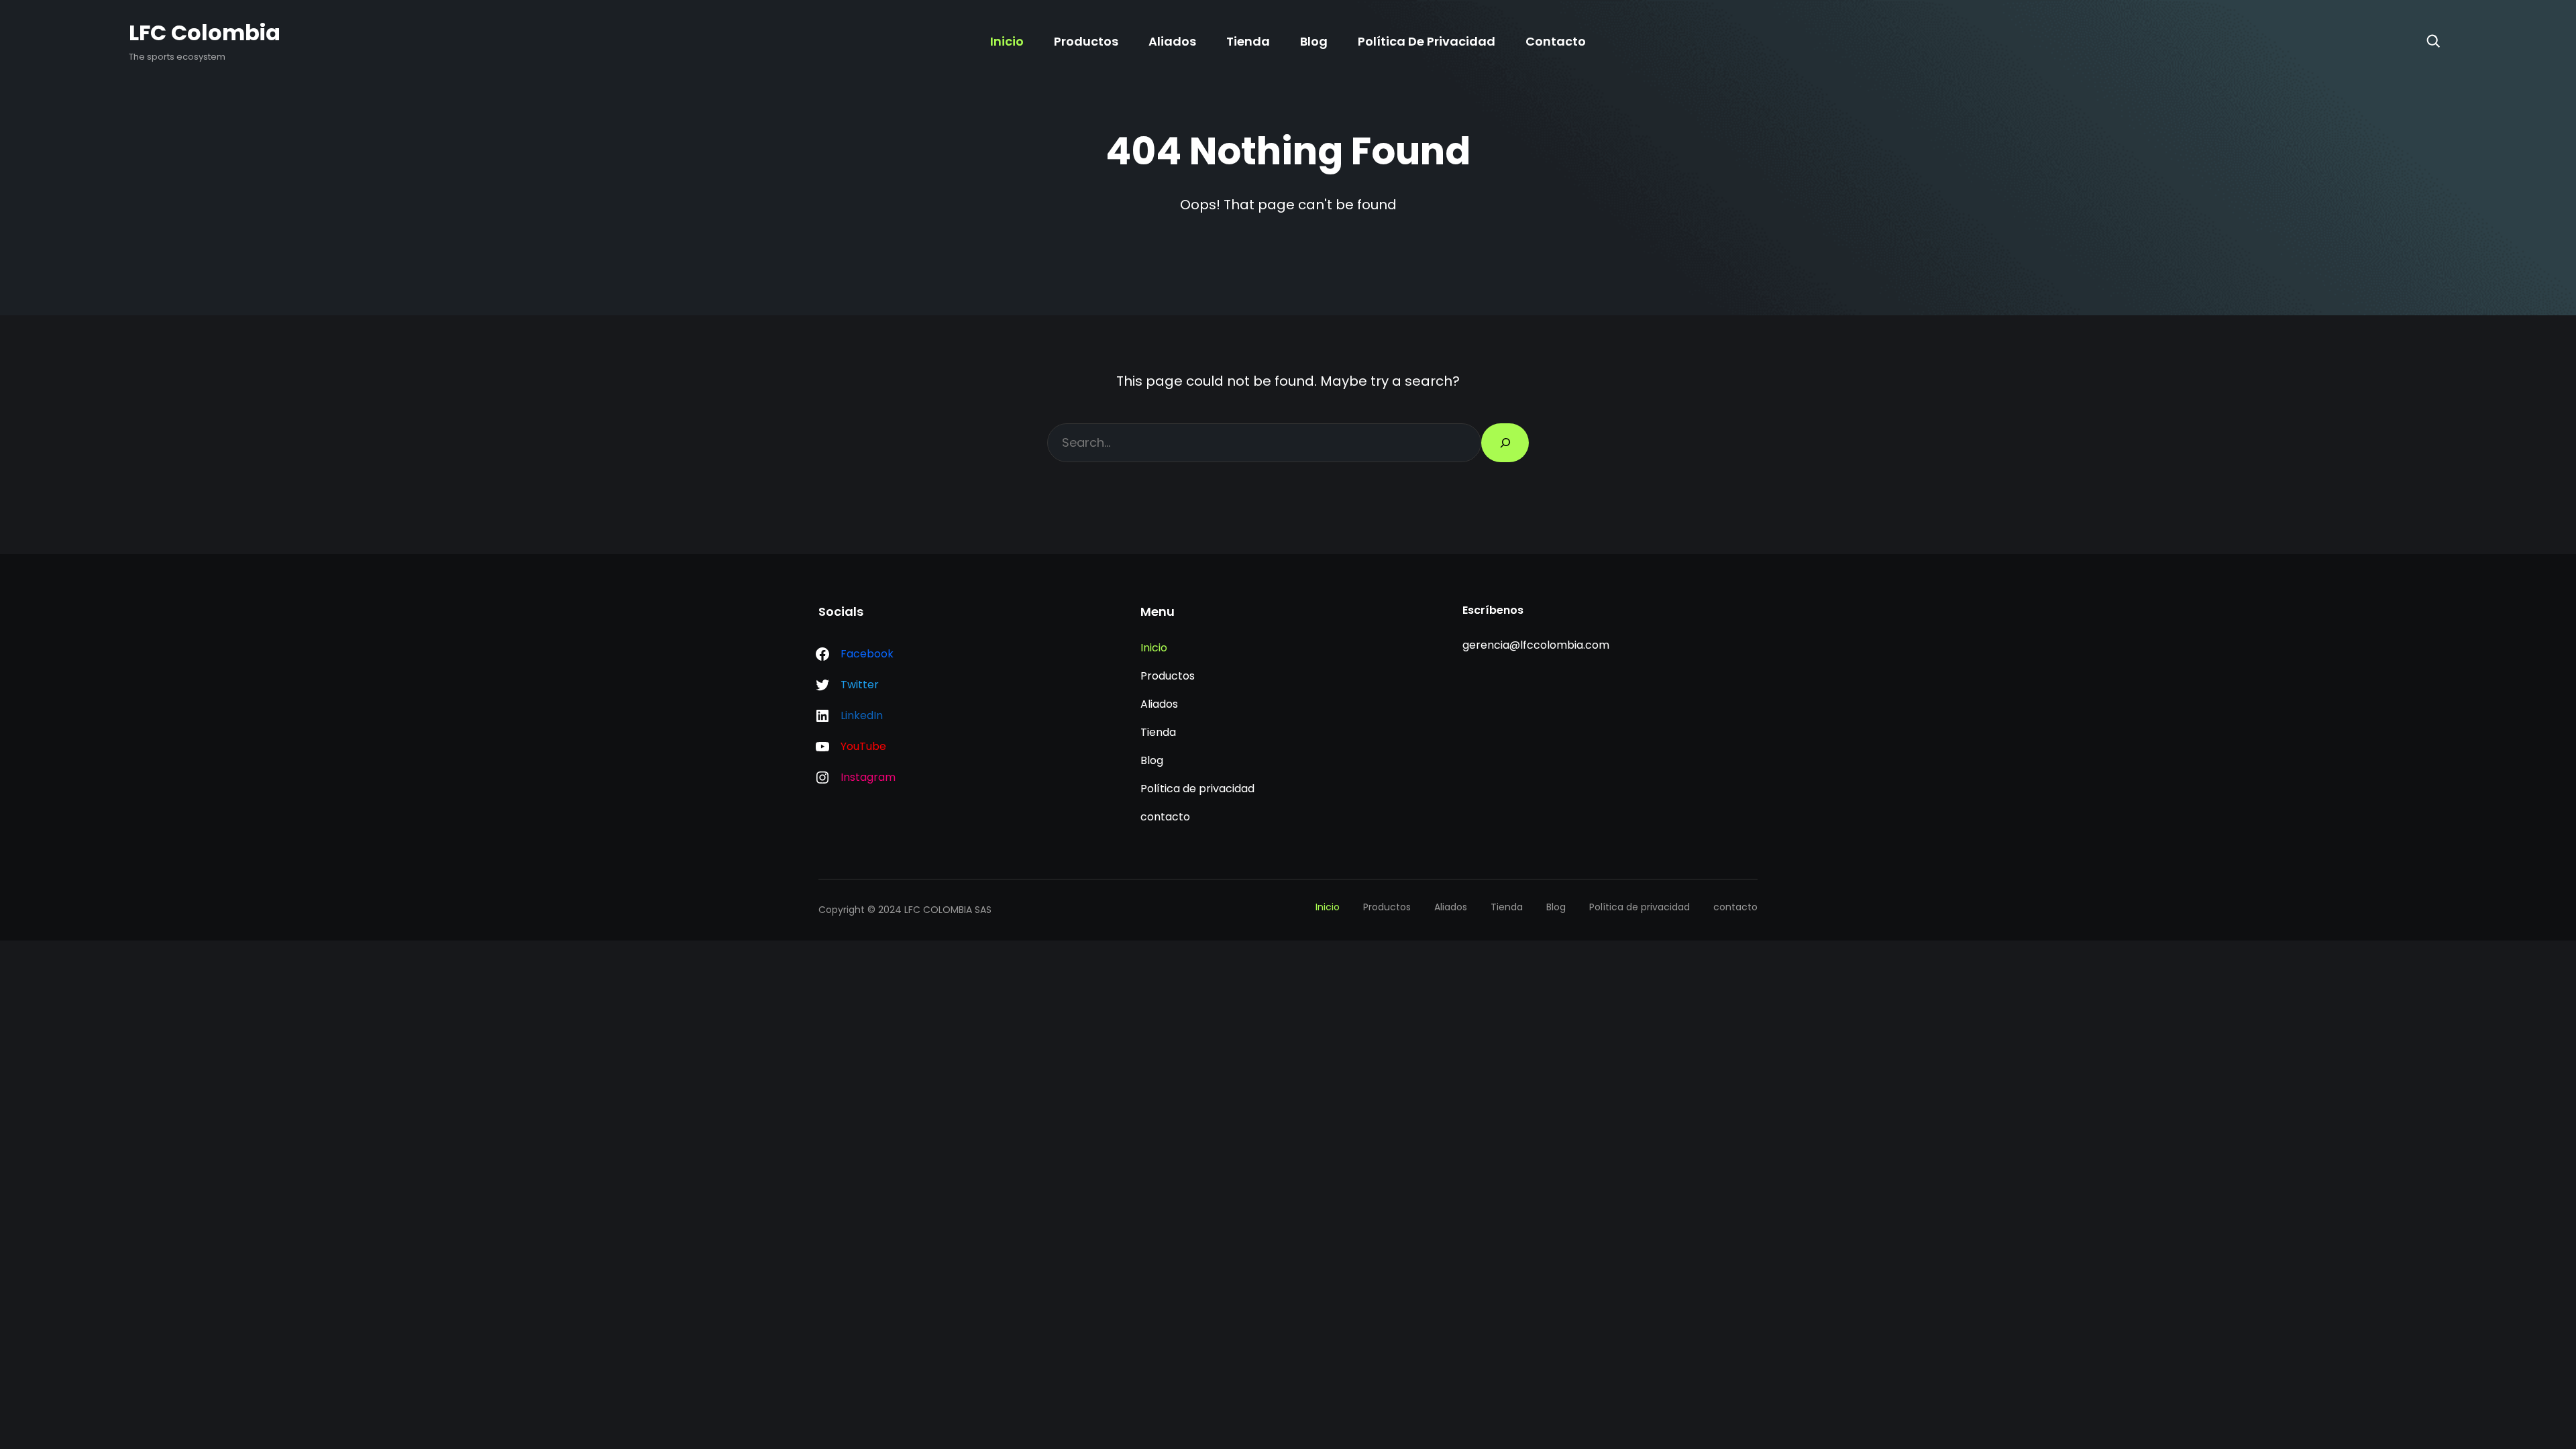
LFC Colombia (205, 33)
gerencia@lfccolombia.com (1536, 645)
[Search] (2433, 41)
